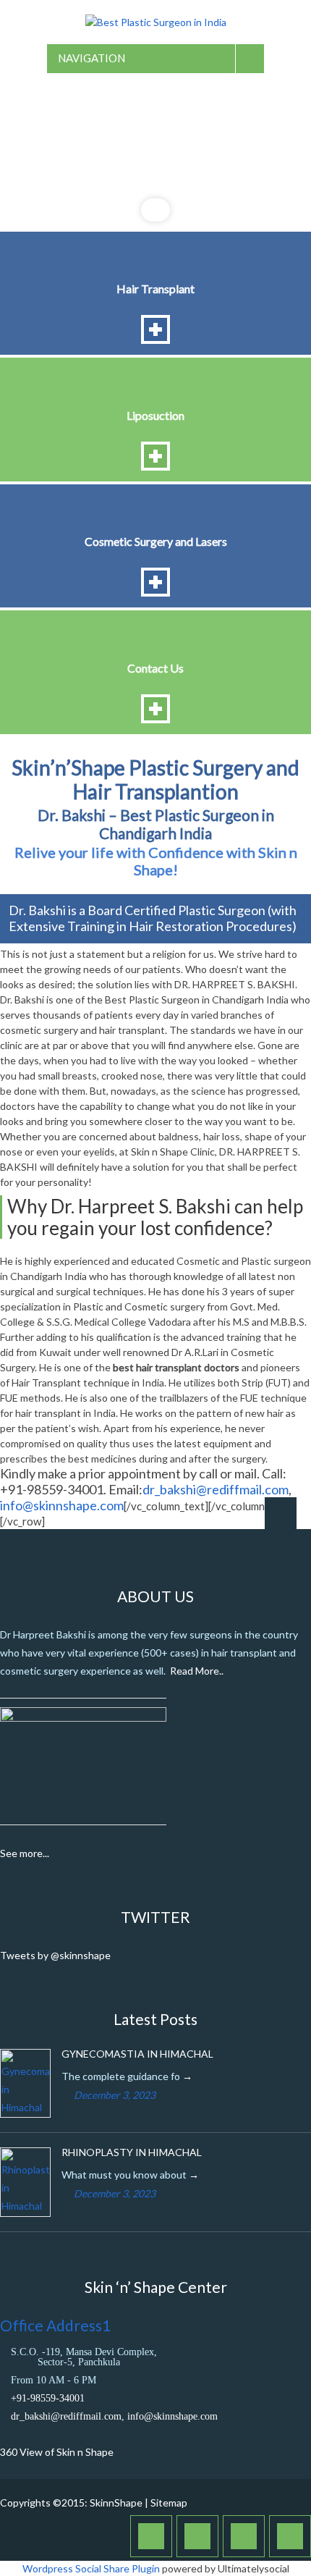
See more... (25, 1853)
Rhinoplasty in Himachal (132, 2152)
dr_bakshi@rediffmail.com (216, 1489)
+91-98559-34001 (48, 2398)
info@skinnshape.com (62, 1505)
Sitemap (169, 2503)
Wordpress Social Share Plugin (92, 2568)
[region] (155, 151)
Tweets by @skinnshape (55, 1955)
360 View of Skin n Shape (57, 2452)
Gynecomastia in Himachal (137, 2054)
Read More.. (197, 1671)
